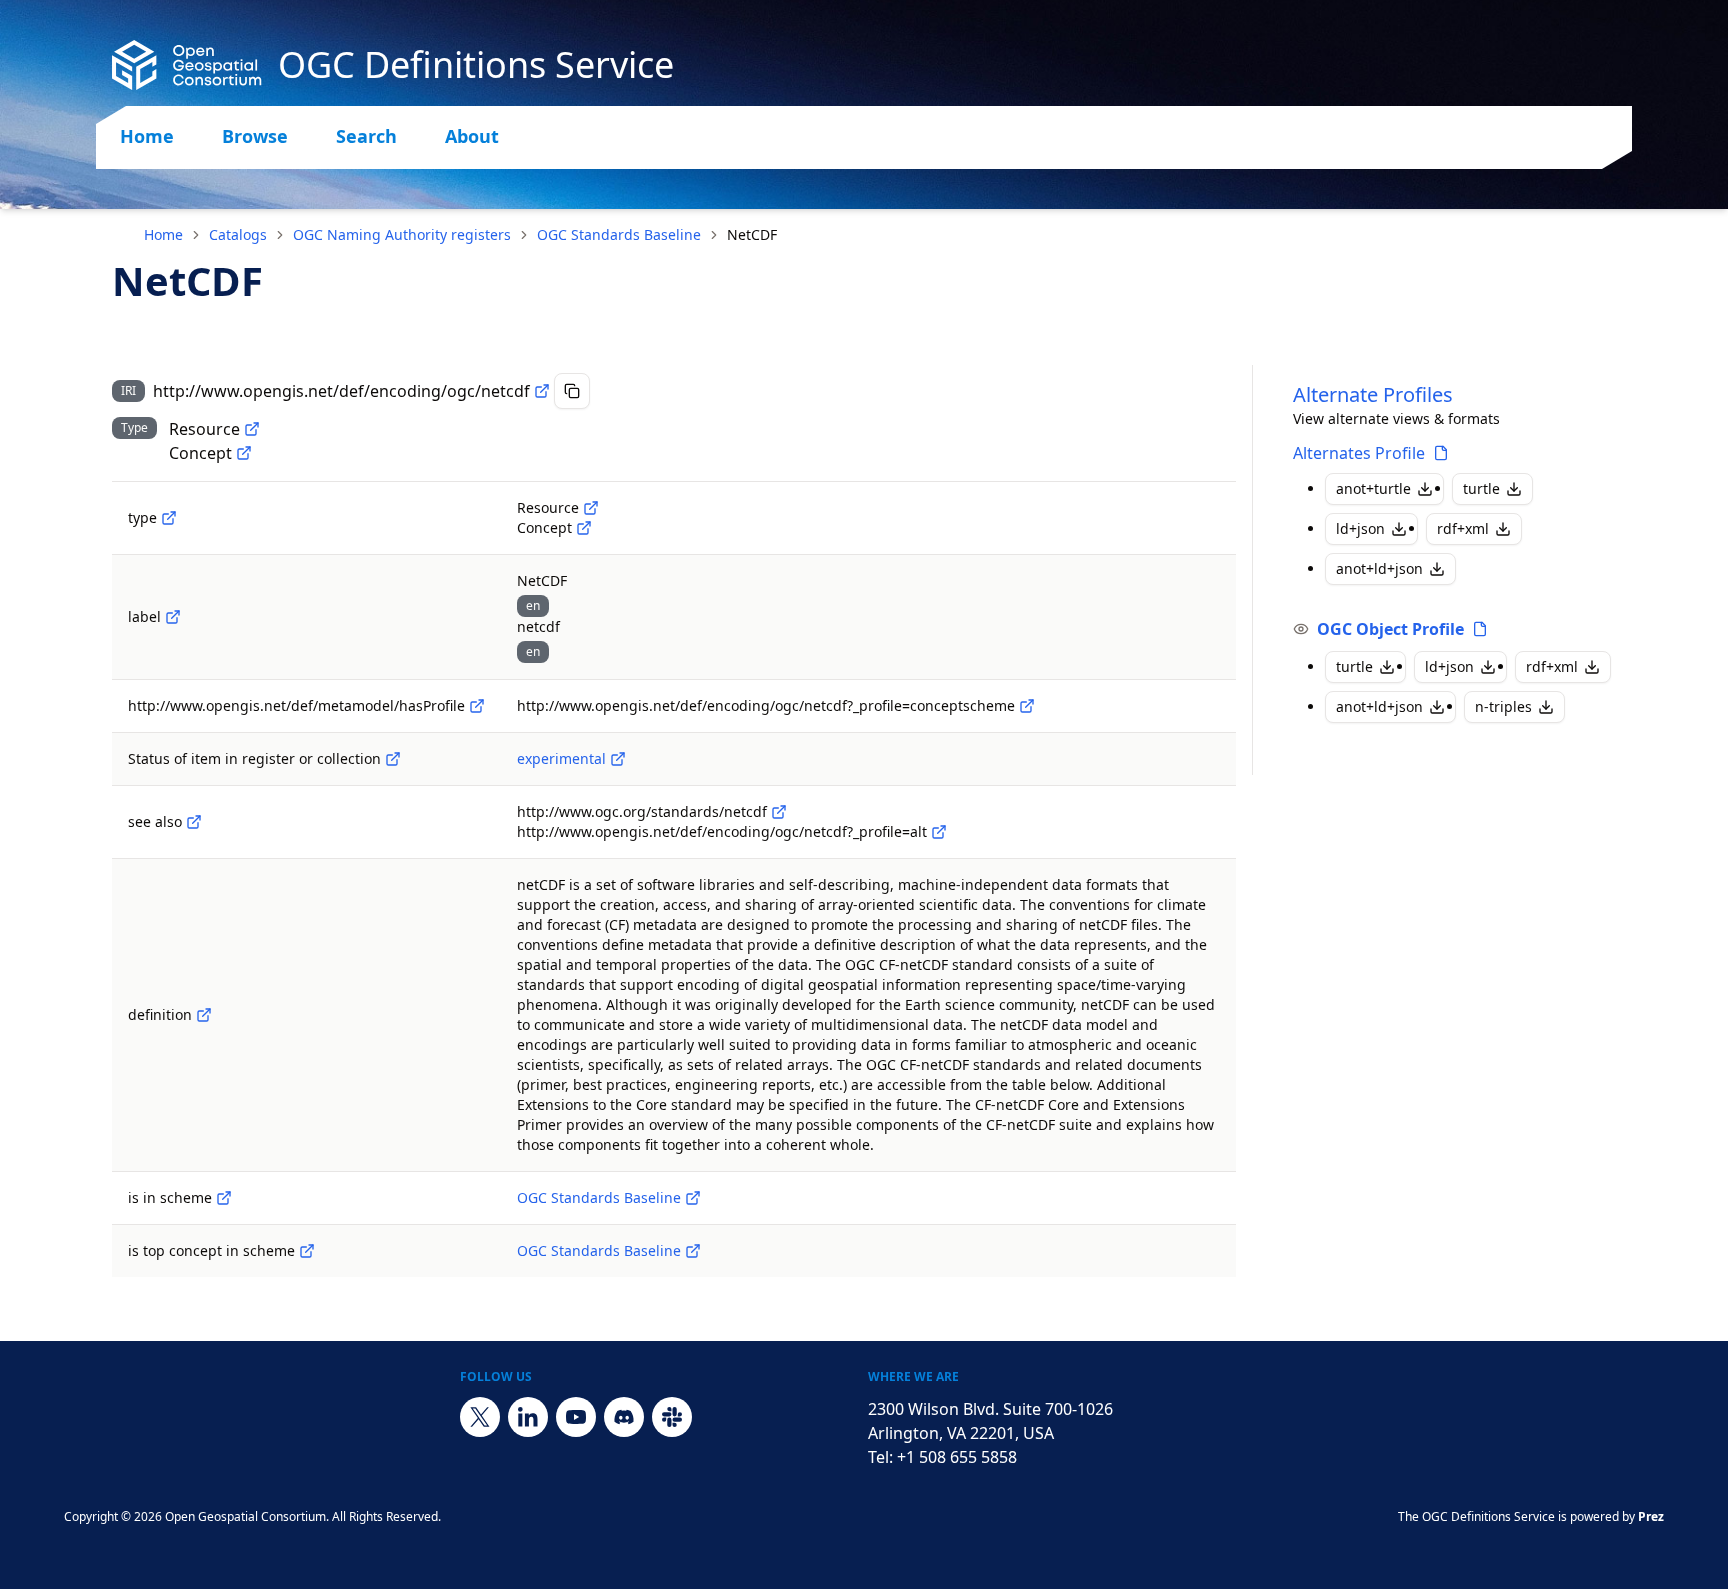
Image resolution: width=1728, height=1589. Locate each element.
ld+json (1360, 528)
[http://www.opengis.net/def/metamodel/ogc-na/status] (393, 759)
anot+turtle (1373, 488)
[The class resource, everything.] (252, 429)
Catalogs (238, 234)
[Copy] (572, 391)
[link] (752, 235)
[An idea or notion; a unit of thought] (244, 453)
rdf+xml (1463, 528)
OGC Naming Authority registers (402, 234)
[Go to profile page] (1441, 453)
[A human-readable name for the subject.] (173, 617)
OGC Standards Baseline (619, 234)
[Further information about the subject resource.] (194, 822)
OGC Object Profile (1390, 629)
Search (366, 136)
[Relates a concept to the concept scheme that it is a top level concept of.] (307, 1251)
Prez (1651, 1516)
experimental (561, 758)
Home (147, 136)
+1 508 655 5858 (957, 1457)
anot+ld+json (1379, 568)
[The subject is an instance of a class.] (169, 518)
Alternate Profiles (1373, 394)
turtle (1481, 488)
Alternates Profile (1359, 453)
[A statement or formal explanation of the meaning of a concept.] (204, 1015)
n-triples (1503, 706)
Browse (255, 136)
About (472, 136)
